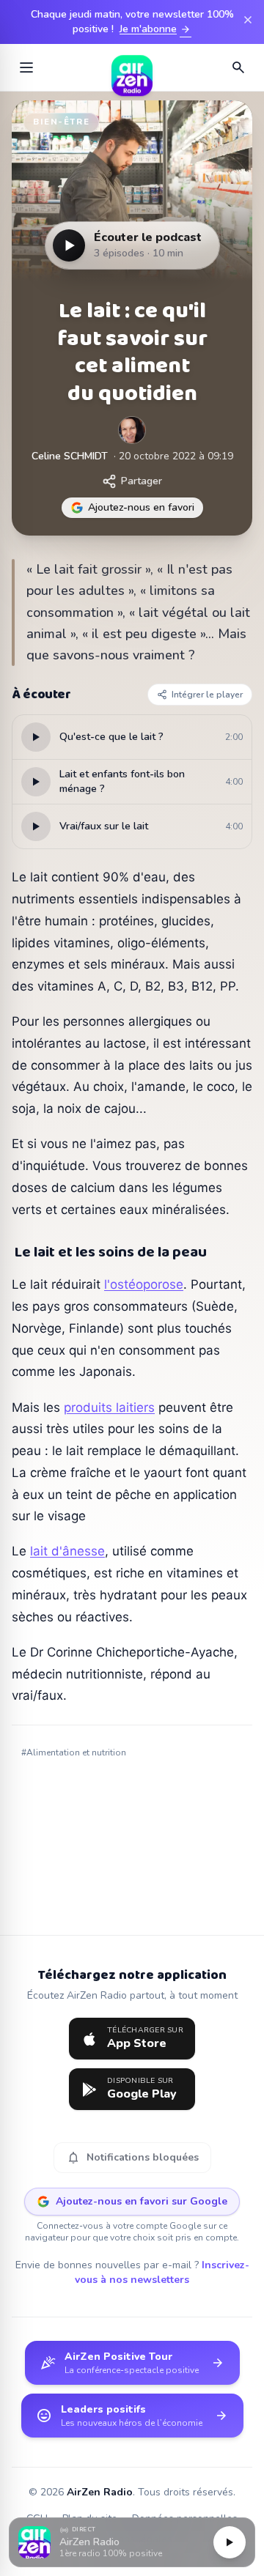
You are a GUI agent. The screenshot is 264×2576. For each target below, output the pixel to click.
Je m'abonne (155, 29)
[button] (132, 2543)
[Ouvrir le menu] (26, 67)
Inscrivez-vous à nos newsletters (162, 2272)
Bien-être (61, 122)
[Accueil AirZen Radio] (132, 67)
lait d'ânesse (67, 1551)
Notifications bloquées (132, 2158)
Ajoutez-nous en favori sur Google (142, 2201)
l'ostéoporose (144, 1284)
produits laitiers (109, 1407)
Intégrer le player (207, 695)
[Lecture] (230, 2542)
